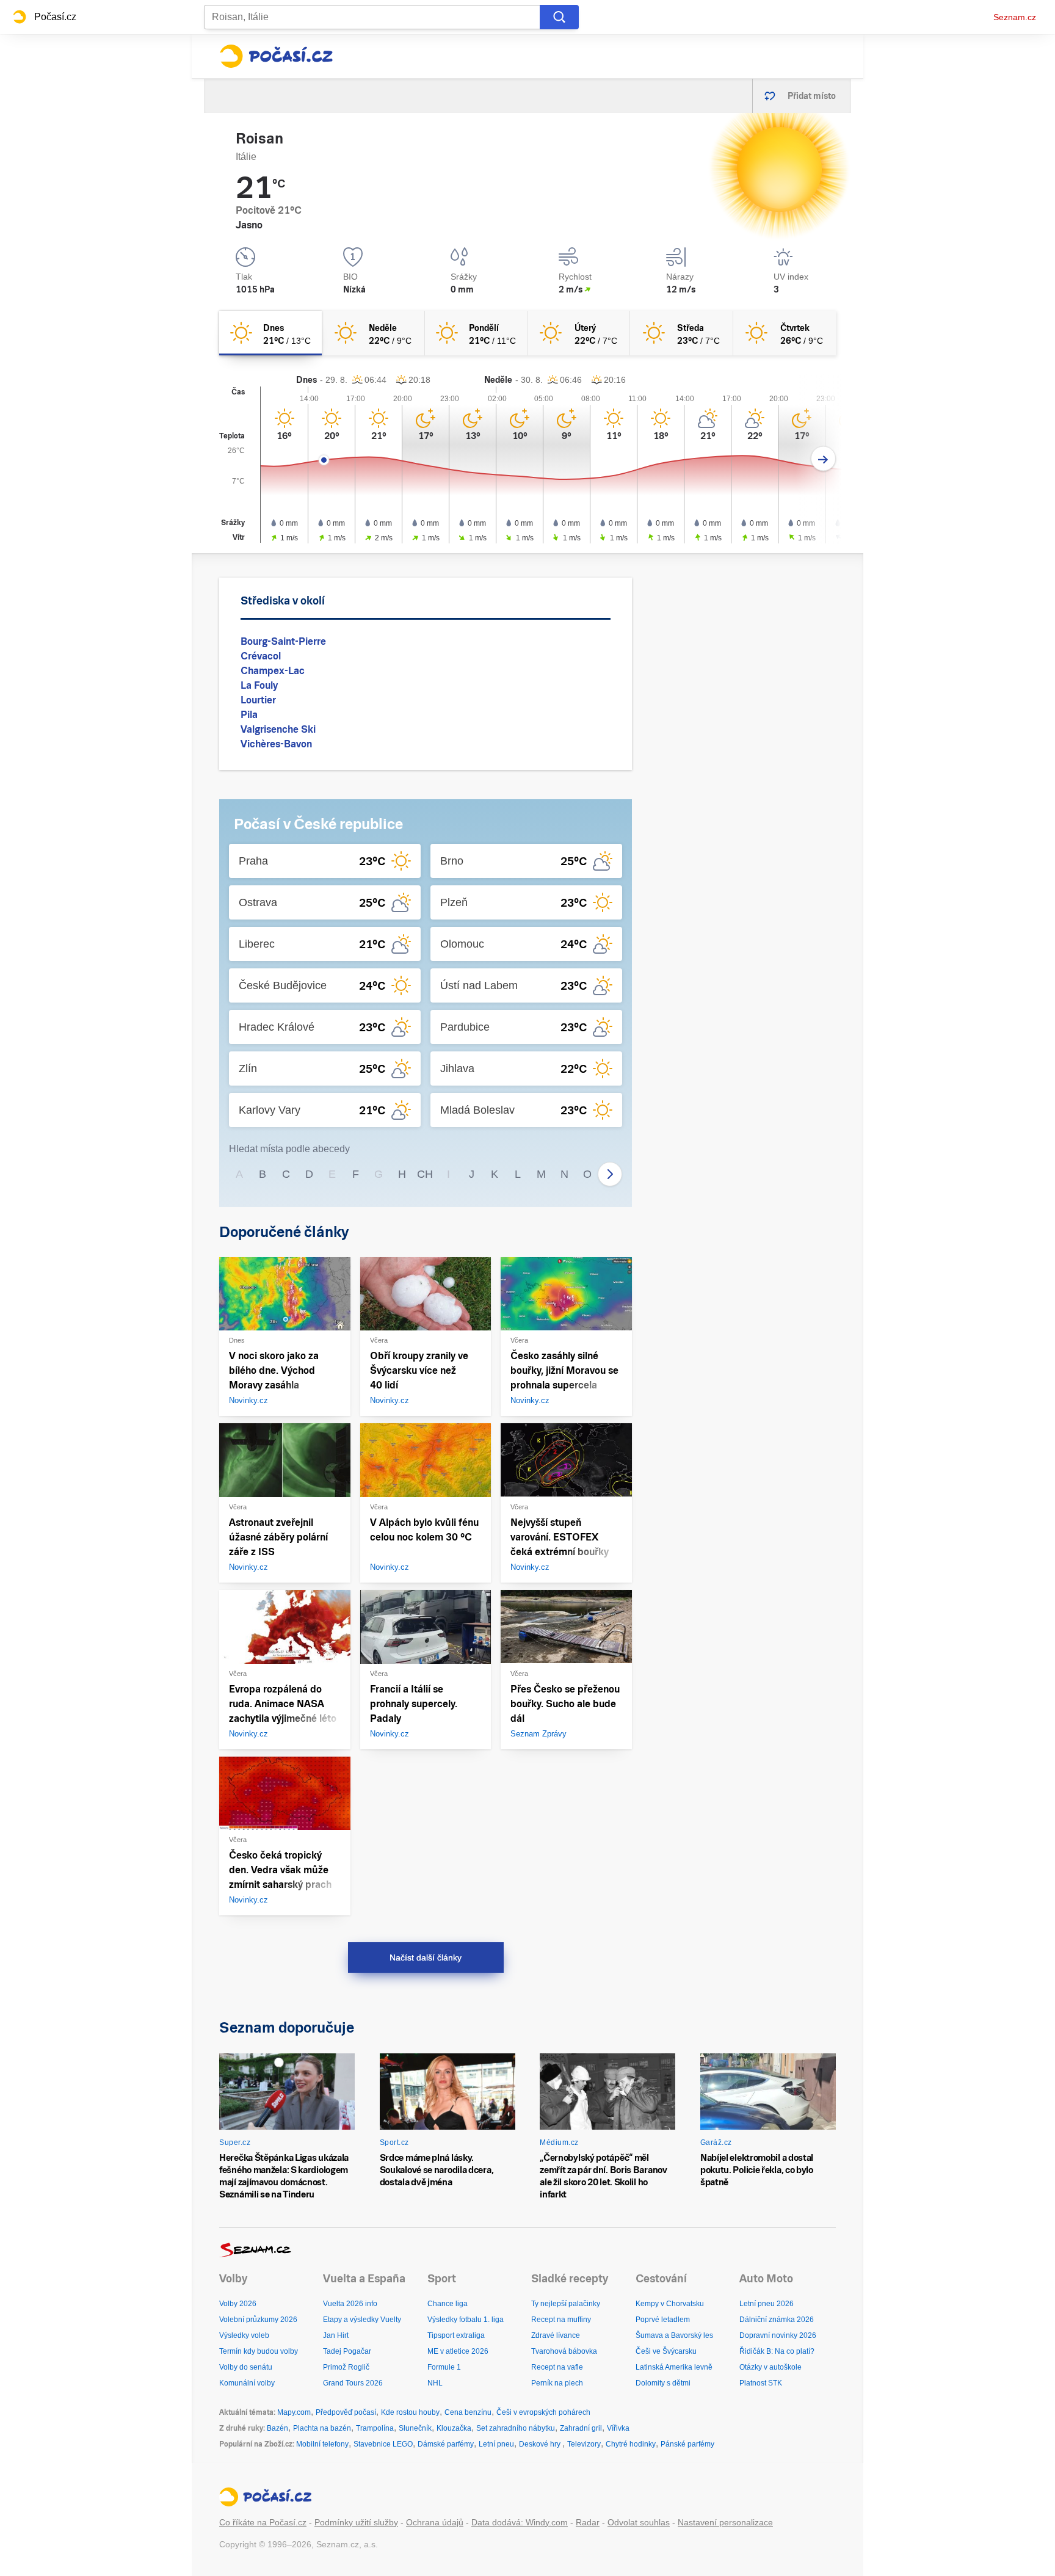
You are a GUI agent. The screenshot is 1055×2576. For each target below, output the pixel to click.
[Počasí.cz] (276, 56)
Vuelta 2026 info (350, 2304)
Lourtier (258, 700)
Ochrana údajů (435, 2522)
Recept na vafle (557, 2367)
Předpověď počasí (346, 2412)
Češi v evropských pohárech (543, 2412)
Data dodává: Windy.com (520, 2522)
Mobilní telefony (322, 2444)
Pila (249, 715)
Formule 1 (444, 2367)
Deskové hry (541, 2444)
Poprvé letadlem (663, 2320)
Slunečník (415, 2428)
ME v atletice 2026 (458, 2351)
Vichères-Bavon (276, 744)
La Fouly (259, 685)
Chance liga (448, 2304)
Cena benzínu (468, 2412)
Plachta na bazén (322, 2428)
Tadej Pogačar (347, 2351)
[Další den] (823, 459)
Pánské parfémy (687, 2444)
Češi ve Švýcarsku (666, 2351)
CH (425, 1174)
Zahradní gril (581, 2428)
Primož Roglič (346, 2367)
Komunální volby (247, 2383)
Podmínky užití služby (356, 2522)
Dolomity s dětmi (663, 2383)
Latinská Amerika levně (674, 2367)
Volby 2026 (238, 2304)
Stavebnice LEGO (383, 2444)
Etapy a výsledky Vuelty (362, 2320)
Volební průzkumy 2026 (258, 2320)
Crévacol (261, 656)
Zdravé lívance (556, 2335)
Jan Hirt (336, 2335)
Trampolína (375, 2428)
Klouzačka (454, 2428)
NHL (435, 2383)
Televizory (584, 2444)
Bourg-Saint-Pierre (283, 641)
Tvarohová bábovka (564, 2351)
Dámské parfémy (446, 2444)
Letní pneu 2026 (767, 2304)
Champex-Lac (273, 671)
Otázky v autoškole (770, 2367)
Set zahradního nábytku (516, 2428)
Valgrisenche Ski (278, 729)
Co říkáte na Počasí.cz (263, 2522)
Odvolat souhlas (639, 2522)
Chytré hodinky (631, 2444)
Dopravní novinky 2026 (778, 2335)
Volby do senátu (246, 2367)
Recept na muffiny (561, 2320)
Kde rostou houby (410, 2412)
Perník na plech (557, 2383)
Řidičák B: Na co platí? (777, 2351)
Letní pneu (496, 2444)
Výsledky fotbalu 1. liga (466, 2320)
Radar (588, 2522)
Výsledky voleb (244, 2335)
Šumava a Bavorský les (674, 2335)
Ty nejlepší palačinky (566, 2304)
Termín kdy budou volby (259, 2351)
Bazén (277, 2428)
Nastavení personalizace (725, 2522)
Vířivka (618, 2428)
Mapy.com (294, 2412)
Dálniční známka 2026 (777, 2320)
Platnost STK (761, 2383)
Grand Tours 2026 (353, 2383)
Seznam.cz (1015, 17)
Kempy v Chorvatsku (670, 2304)
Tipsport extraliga (456, 2335)
